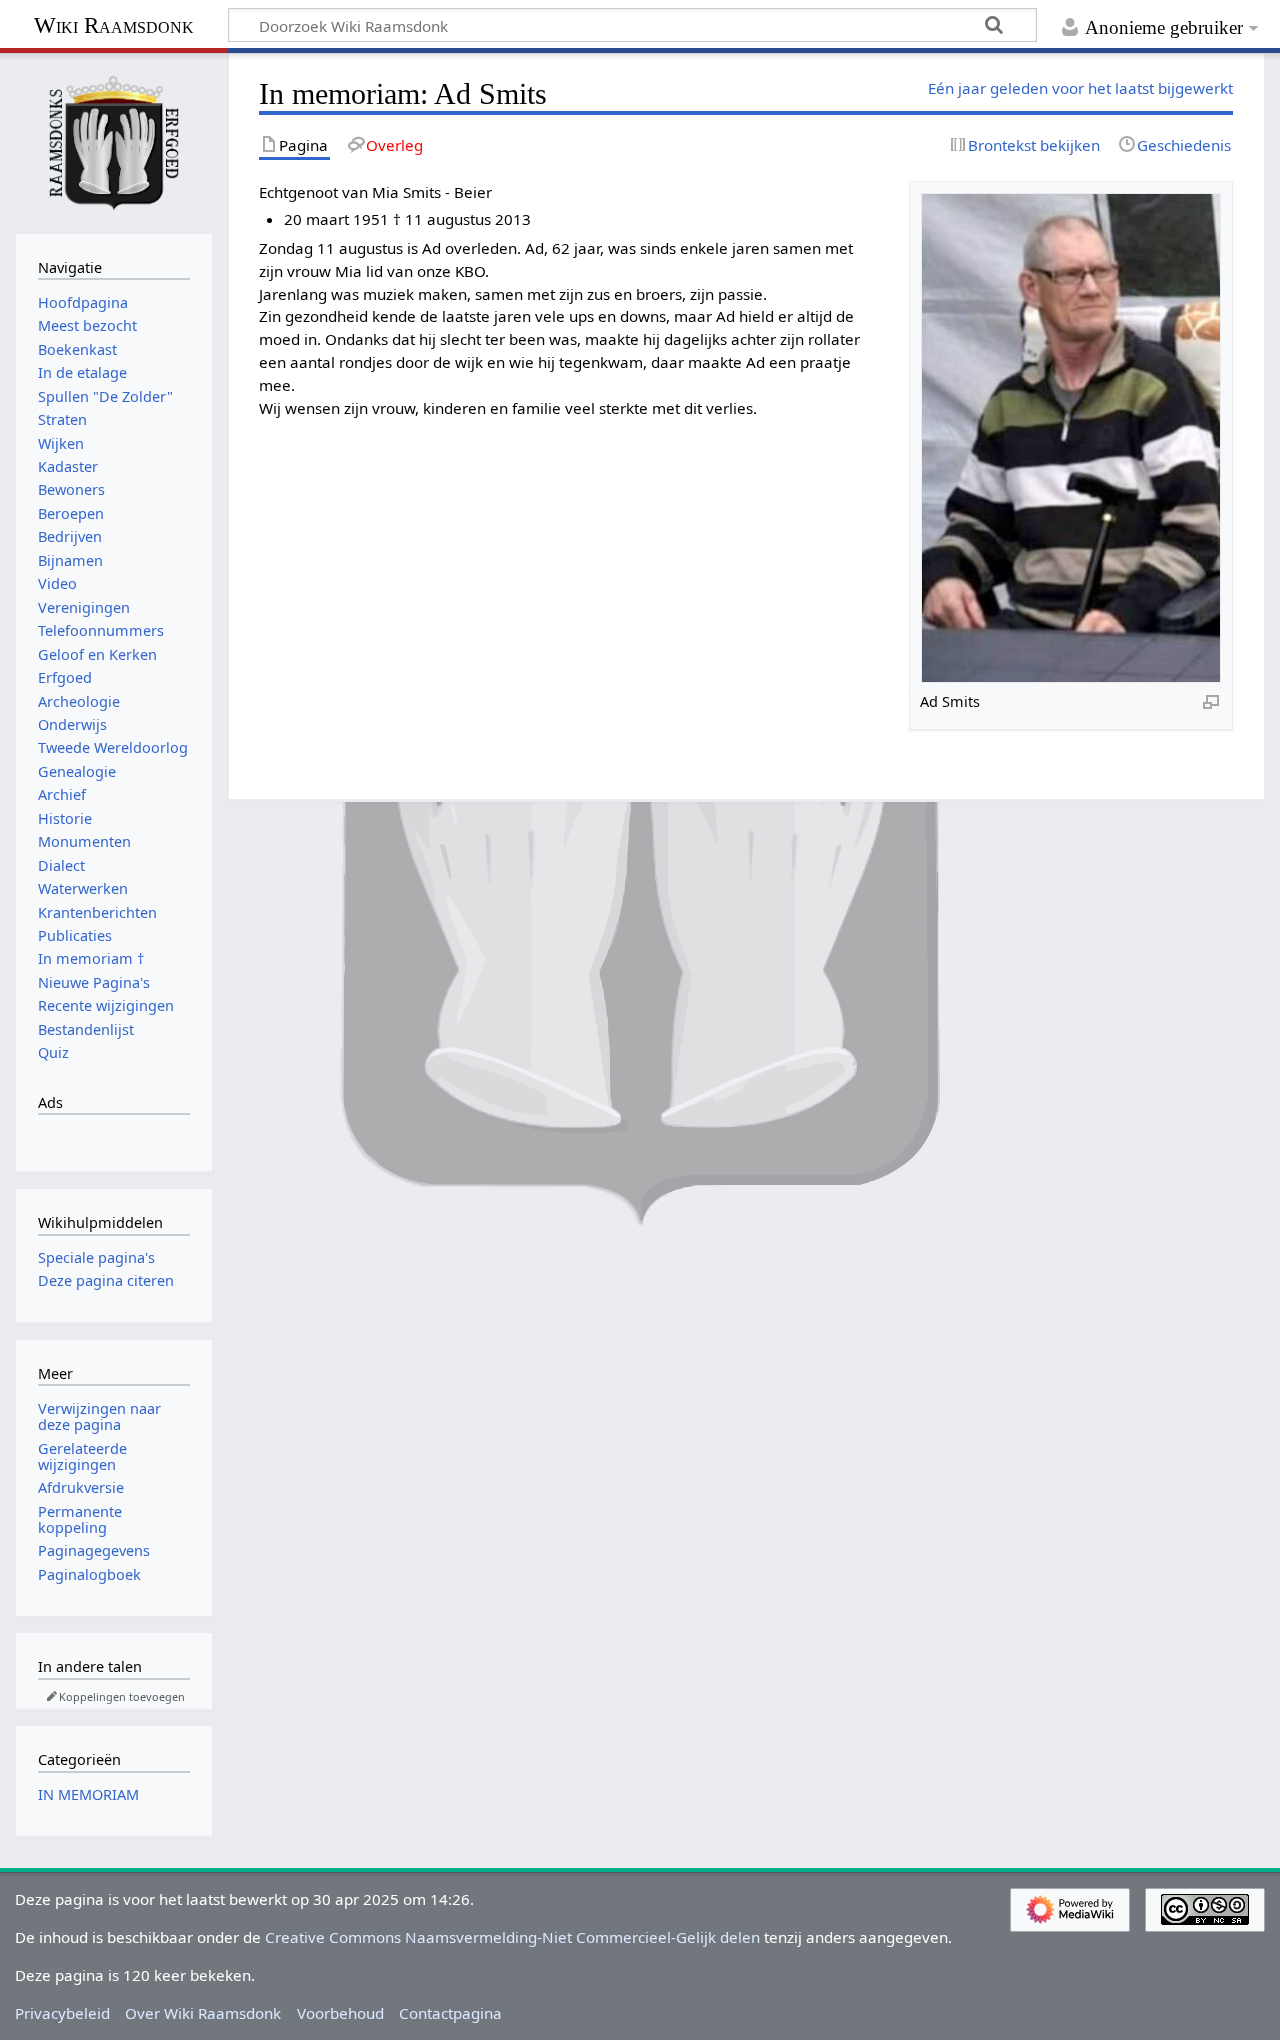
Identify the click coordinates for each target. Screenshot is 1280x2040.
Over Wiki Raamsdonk (203, 2013)
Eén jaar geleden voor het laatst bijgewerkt (1080, 88)
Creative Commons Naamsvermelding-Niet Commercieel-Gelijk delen (512, 1937)
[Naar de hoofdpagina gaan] (114, 141)
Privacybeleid (62, 2013)
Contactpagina (450, 2013)
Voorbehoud (340, 2013)
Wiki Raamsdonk (114, 25)
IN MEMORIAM (88, 1794)
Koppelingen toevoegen (122, 1696)
